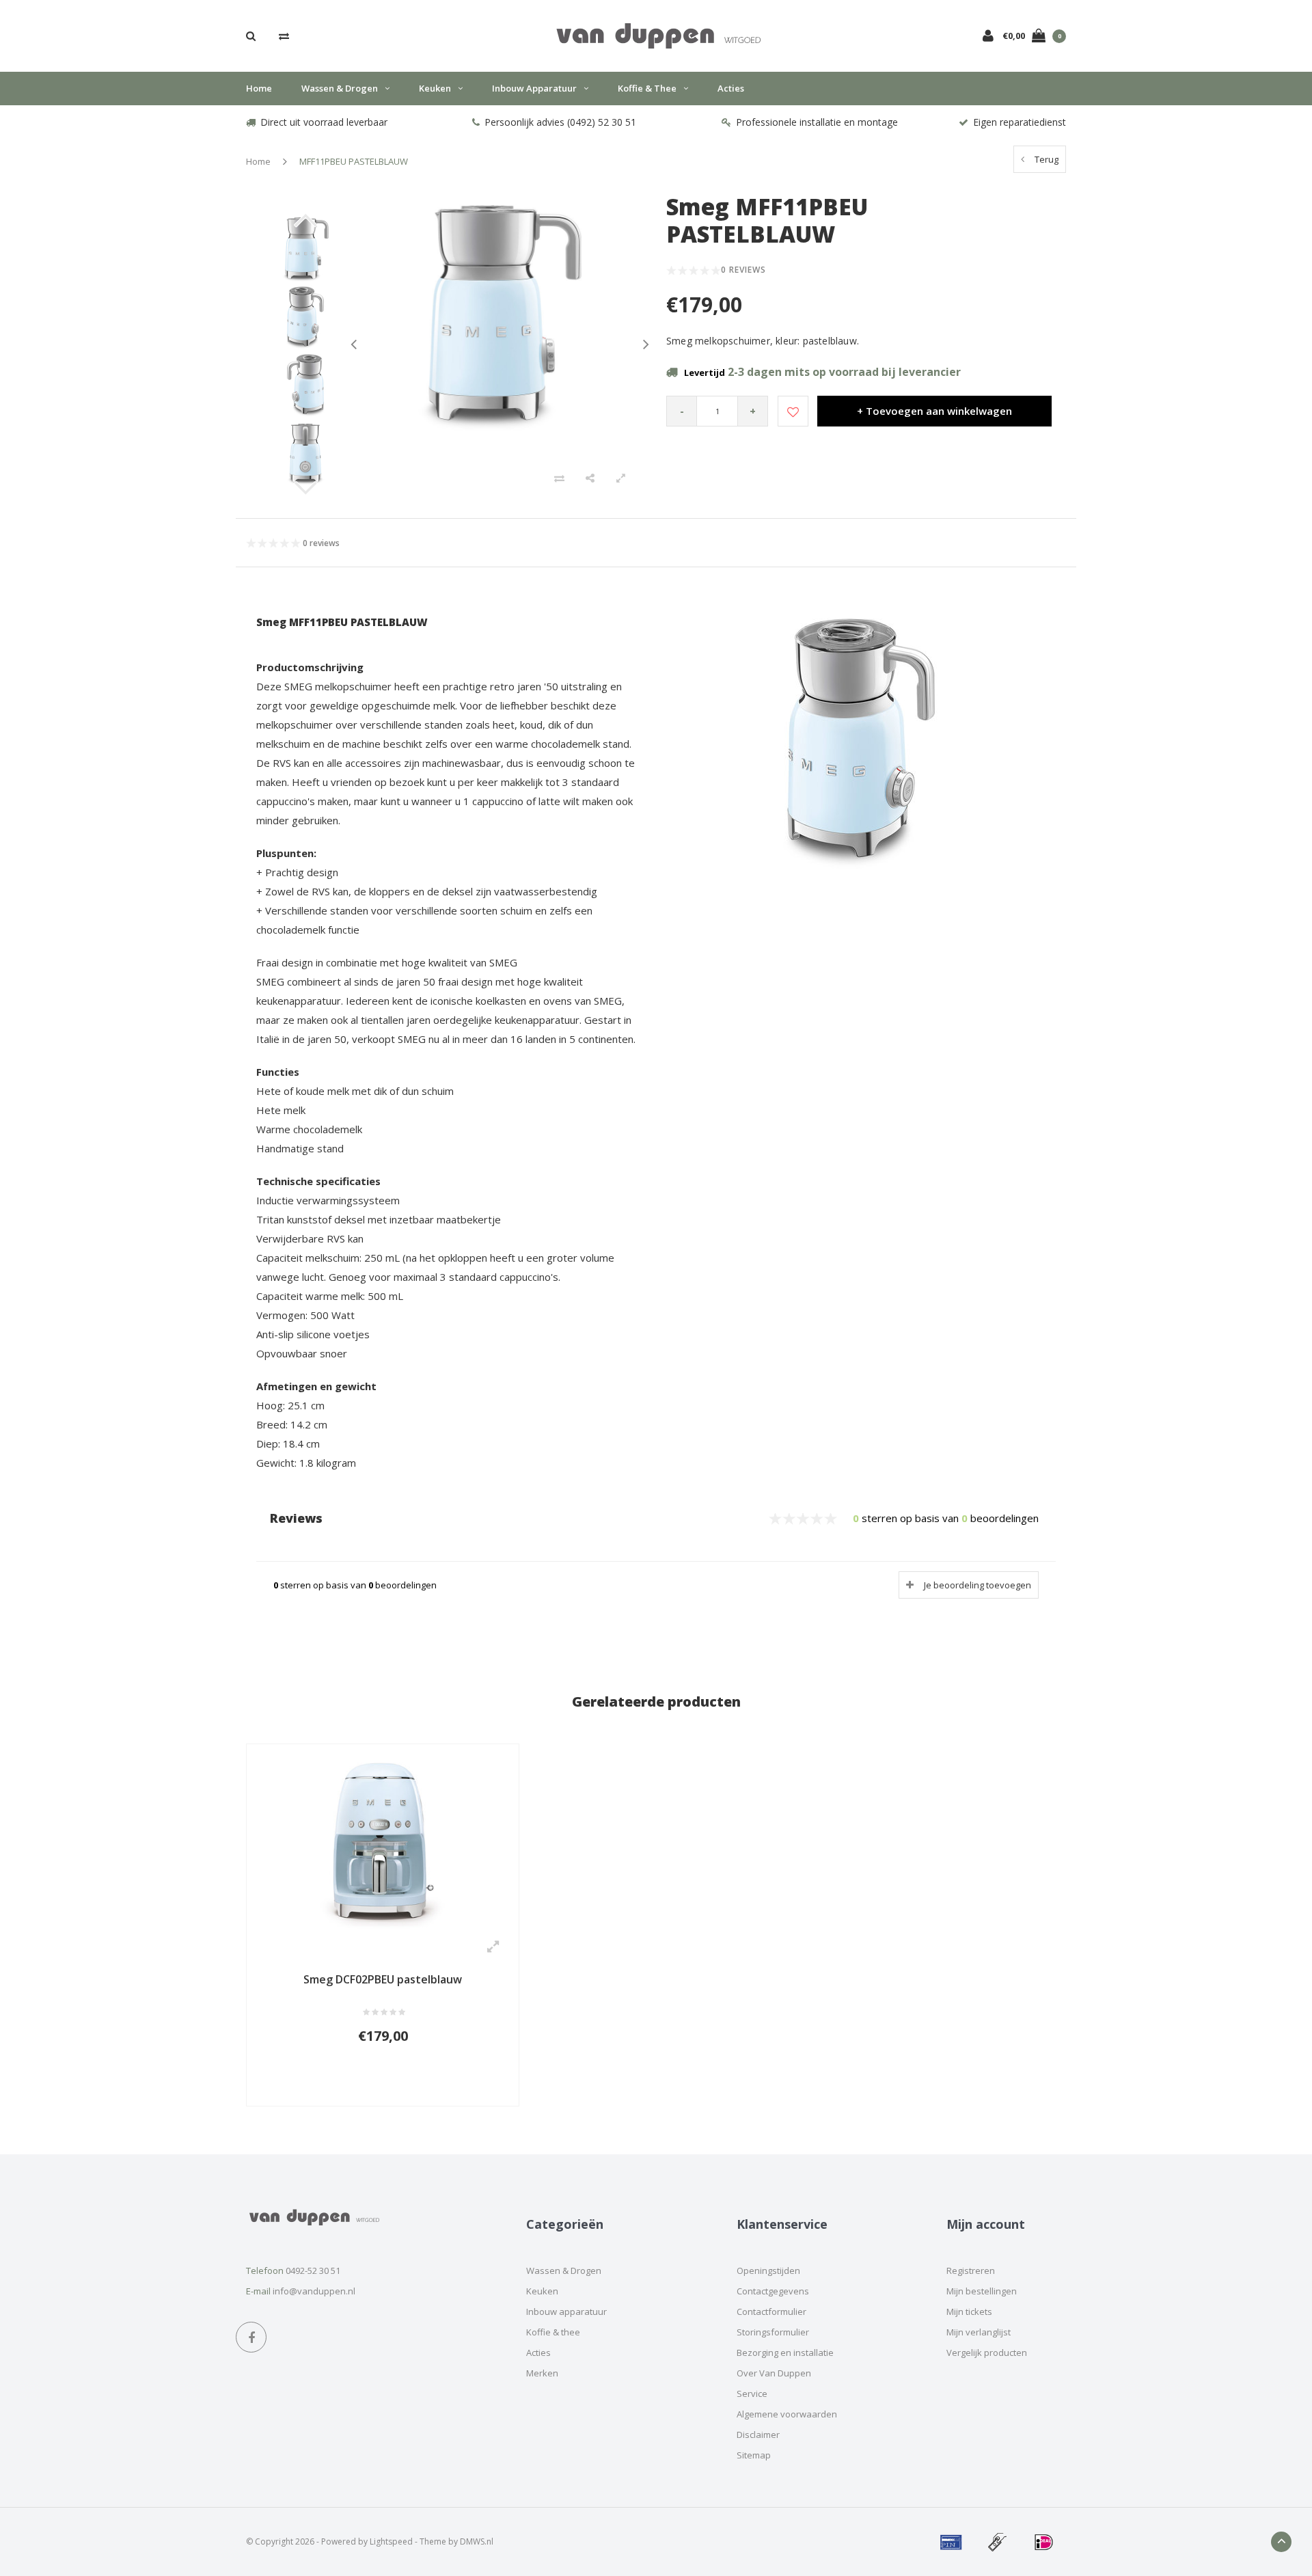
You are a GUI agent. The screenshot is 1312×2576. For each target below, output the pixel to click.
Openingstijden (768, 2270)
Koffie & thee (647, 88)
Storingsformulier (773, 2332)
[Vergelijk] (284, 36)
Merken (542, 2373)
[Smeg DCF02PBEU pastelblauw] (383, 1841)
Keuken (435, 88)
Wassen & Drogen (340, 88)
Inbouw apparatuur (534, 88)
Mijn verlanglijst (979, 2332)
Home (259, 88)
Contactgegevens (773, 2291)
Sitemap (754, 2455)
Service (752, 2394)
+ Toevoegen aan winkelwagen (934, 411)
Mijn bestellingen (982, 2291)
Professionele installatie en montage (817, 122)
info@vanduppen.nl (314, 2291)
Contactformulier (771, 2311)
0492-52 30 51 (313, 2270)
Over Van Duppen (774, 2373)
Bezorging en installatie (785, 2353)
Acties (731, 88)
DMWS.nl (477, 2541)
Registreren (971, 2270)
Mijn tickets (969, 2311)
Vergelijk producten (987, 2353)
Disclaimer (758, 2435)
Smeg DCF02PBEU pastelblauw (383, 1979)
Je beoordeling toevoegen (978, 1585)
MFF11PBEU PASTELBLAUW (354, 161)
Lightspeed (391, 2541)
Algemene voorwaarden (787, 2414)
